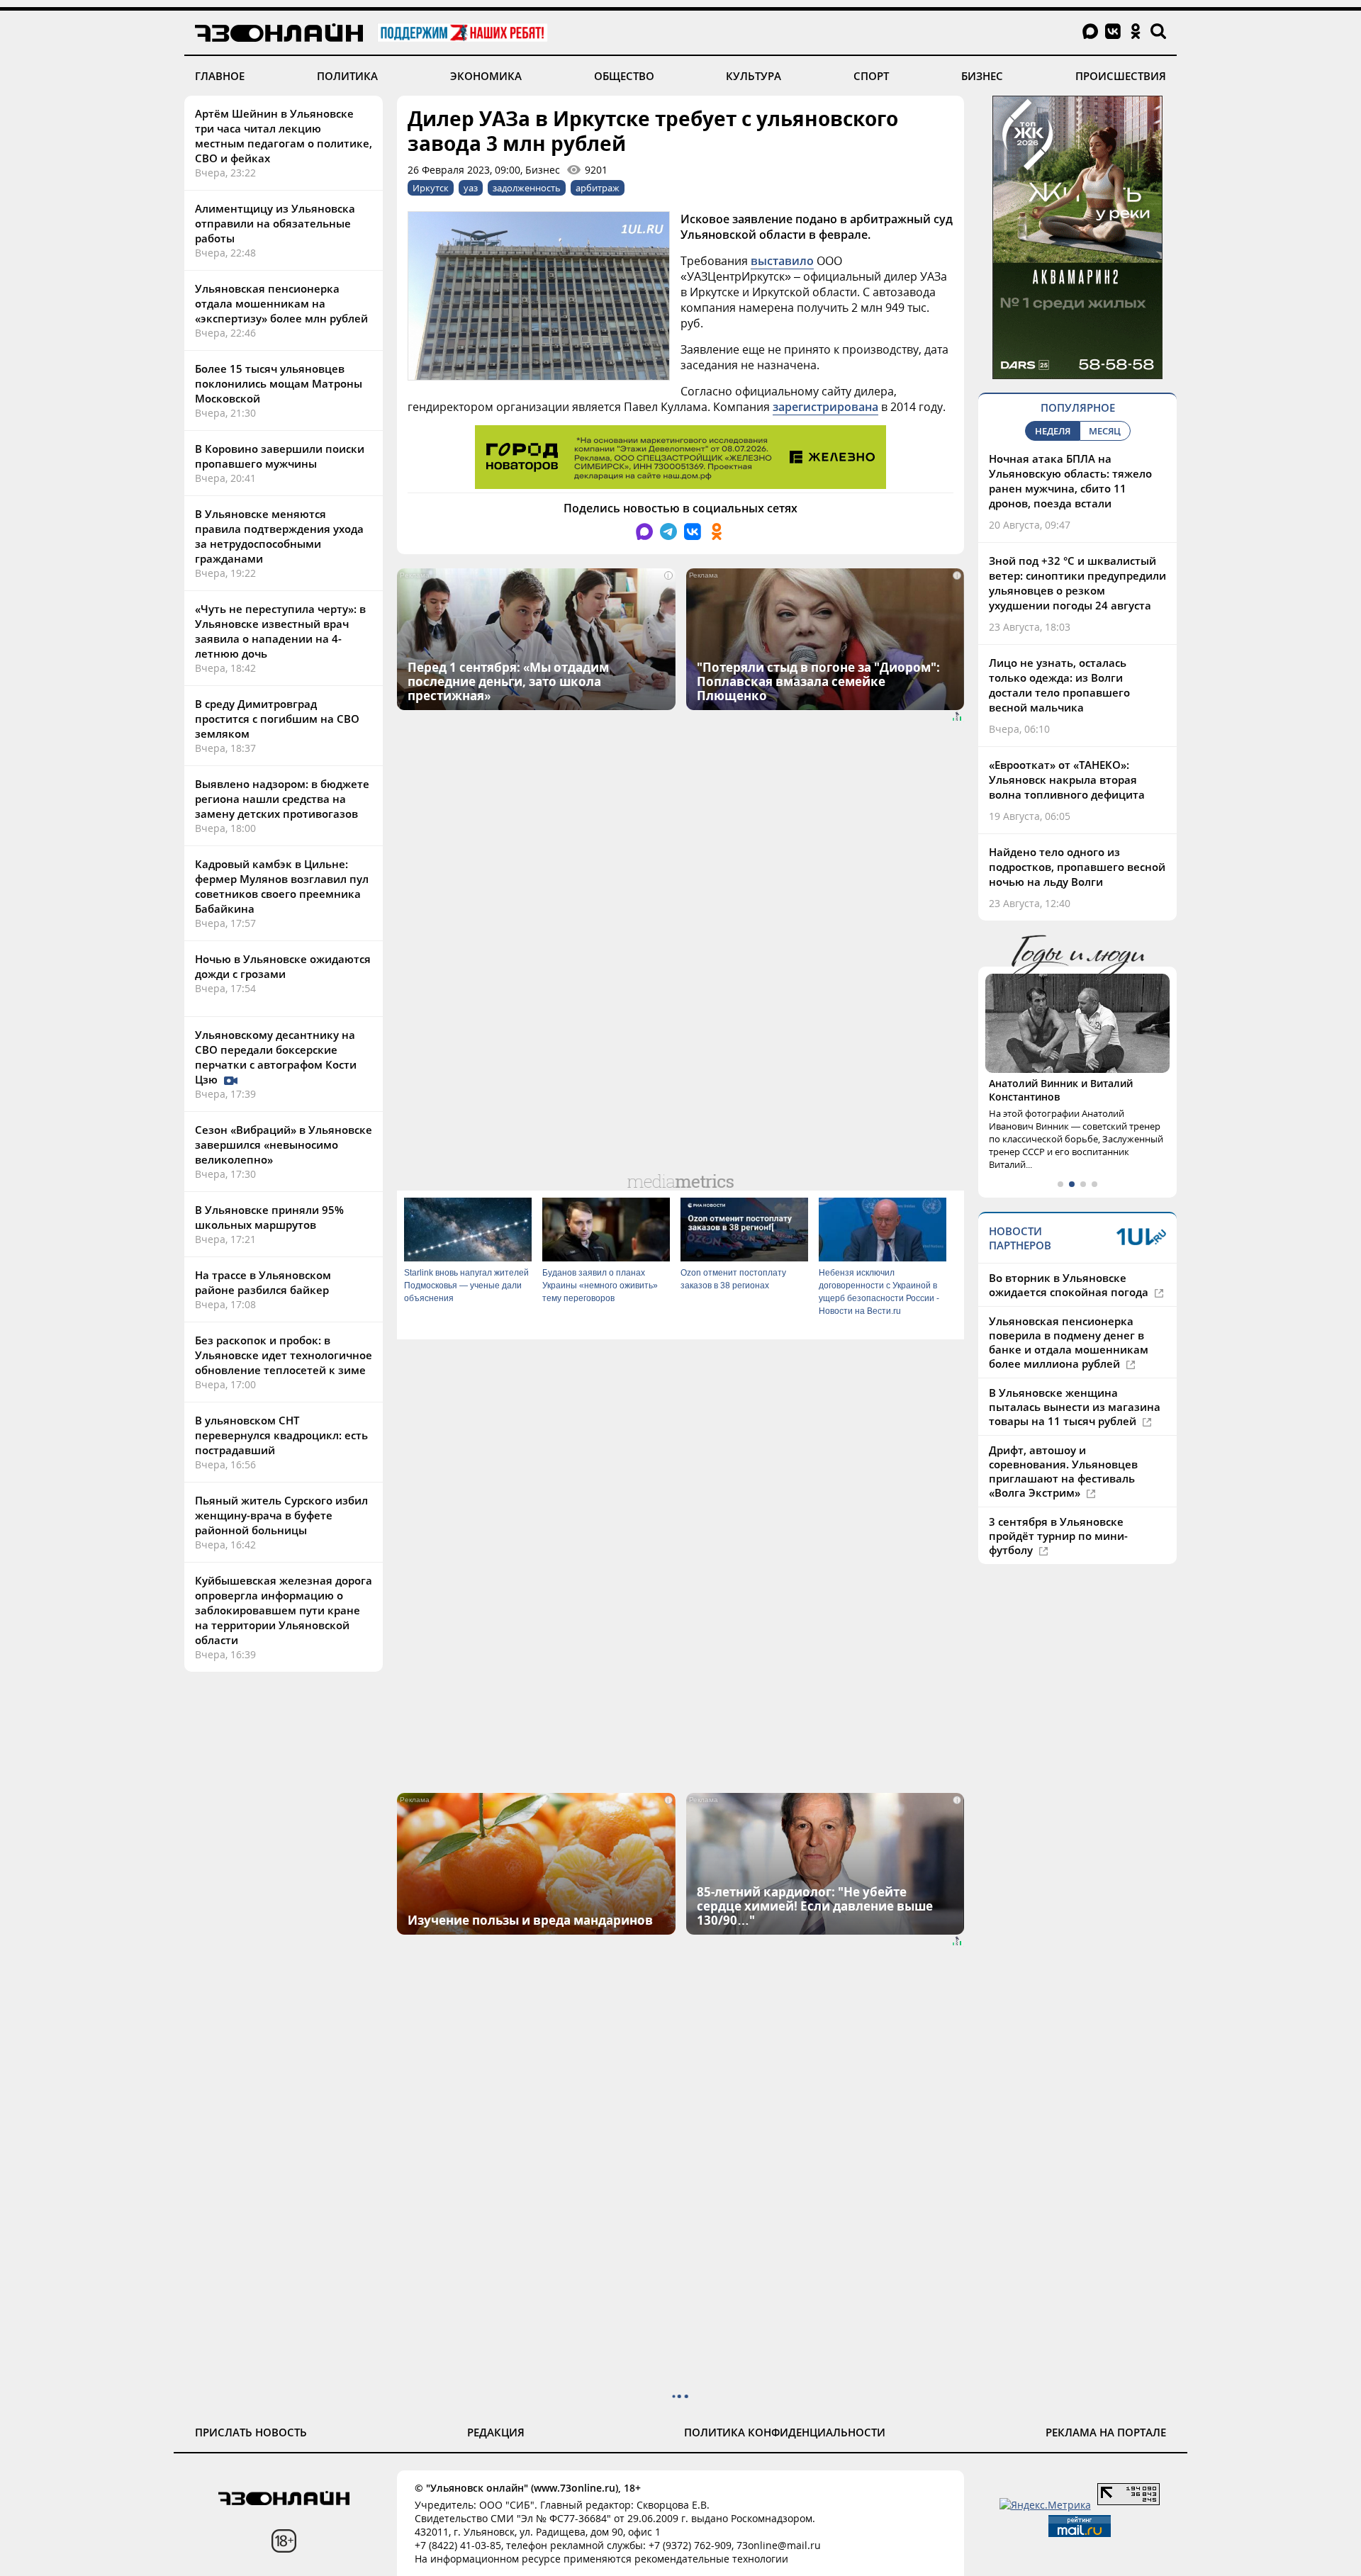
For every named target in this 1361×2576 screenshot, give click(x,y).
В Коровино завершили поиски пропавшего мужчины (280, 456)
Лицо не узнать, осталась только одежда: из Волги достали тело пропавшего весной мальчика (1059, 685)
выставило (782, 261)
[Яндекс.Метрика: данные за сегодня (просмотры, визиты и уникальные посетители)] (1045, 2505)
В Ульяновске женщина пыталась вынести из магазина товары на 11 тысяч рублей (1075, 1407)
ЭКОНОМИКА (486, 76)
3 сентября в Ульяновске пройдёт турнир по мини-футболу (1058, 1536)
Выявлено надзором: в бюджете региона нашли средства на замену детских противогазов (282, 799)
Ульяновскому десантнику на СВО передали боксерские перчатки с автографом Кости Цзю (276, 1057)
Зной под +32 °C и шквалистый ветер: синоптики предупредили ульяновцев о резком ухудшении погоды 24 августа (1077, 583)
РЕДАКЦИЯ (496, 2432)
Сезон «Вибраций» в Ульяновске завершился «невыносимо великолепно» (284, 1144)
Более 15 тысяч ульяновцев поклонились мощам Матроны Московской (279, 383)
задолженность (527, 188)
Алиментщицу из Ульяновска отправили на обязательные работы (275, 223)
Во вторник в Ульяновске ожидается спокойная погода (1070, 1285)
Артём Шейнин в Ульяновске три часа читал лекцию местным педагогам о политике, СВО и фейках (284, 136)
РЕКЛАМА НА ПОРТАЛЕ (1106, 2432)
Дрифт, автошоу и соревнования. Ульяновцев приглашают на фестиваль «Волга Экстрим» (1063, 1471)
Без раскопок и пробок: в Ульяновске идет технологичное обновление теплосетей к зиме (284, 1355)
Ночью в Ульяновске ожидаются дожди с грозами (283, 966)
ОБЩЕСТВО (624, 76)
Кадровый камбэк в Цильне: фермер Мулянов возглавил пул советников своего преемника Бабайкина (282, 886)
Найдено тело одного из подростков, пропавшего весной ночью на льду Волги (1077, 867)
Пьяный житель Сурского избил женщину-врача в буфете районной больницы (281, 1515)
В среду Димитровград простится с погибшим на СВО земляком (277, 719)
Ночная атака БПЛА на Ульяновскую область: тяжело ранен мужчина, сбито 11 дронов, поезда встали (1070, 481)
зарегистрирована (825, 407)
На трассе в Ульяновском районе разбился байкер (263, 1282)
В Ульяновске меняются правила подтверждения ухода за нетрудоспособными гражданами (279, 536)
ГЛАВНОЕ (220, 76)
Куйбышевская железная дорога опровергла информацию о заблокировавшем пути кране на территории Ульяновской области (284, 1610)
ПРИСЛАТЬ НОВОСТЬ (251, 2432)
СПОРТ (871, 76)
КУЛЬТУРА (754, 76)
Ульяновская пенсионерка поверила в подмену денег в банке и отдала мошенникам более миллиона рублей (1069, 1342)
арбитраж (598, 188)
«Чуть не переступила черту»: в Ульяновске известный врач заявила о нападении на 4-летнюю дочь (280, 631)
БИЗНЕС (982, 76)
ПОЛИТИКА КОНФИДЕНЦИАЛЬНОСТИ (785, 2432)
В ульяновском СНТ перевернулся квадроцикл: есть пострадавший (281, 1435)
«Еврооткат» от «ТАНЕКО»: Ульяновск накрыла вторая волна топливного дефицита (1067, 780)
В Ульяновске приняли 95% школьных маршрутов (269, 1217)
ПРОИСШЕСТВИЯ (1121, 76)
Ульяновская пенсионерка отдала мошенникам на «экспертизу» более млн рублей (281, 303)
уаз (471, 188)
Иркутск (431, 188)
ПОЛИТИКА (347, 76)
